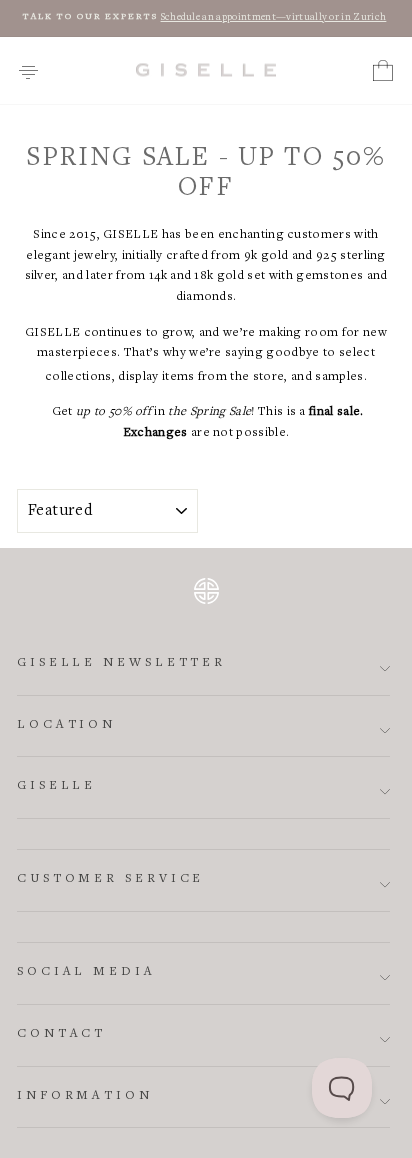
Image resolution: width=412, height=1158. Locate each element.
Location (66, 725)
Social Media (86, 972)
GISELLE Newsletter (121, 663)
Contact (61, 1034)
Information (85, 1096)
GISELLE (56, 786)
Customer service (110, 879)
